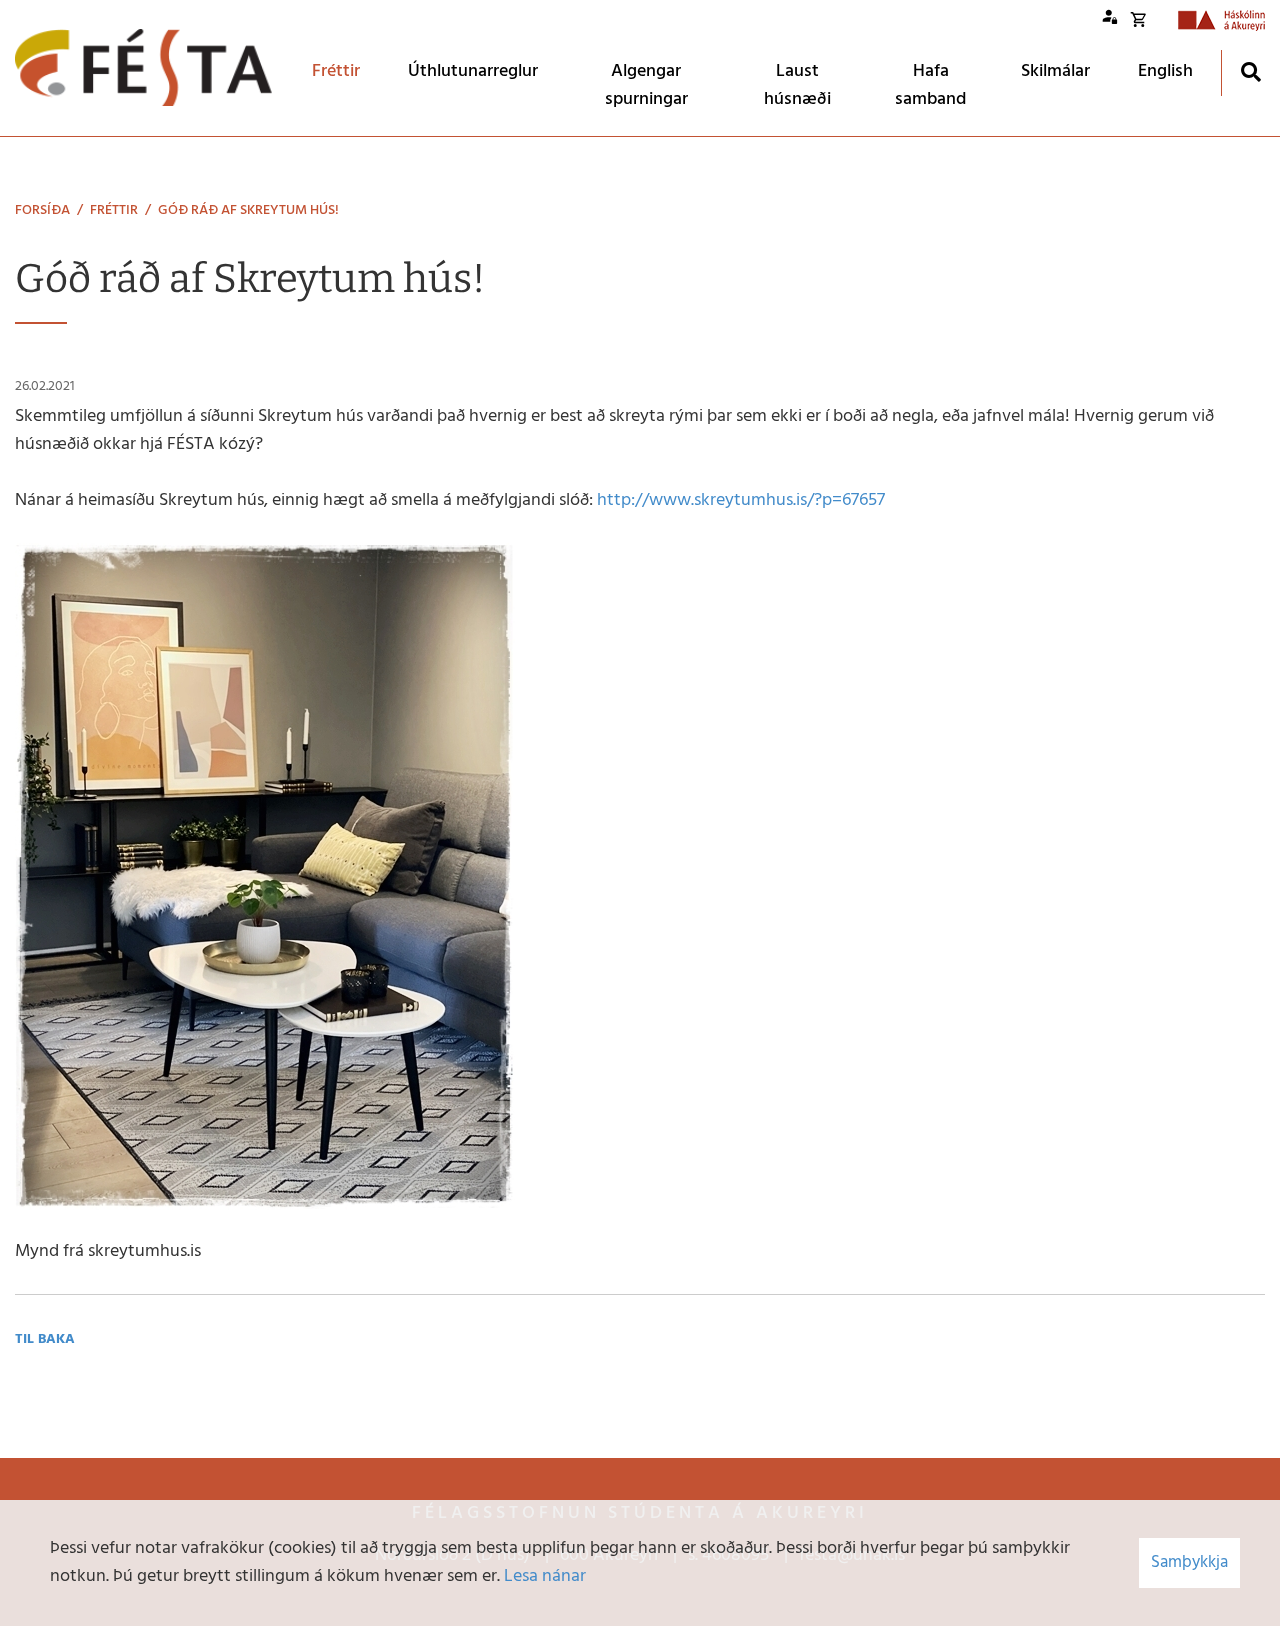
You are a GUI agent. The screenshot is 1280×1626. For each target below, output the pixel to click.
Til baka (45, 1339)
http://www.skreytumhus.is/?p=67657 (741, 500)
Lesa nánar (545, 1576)
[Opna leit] (1250, 71)
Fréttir (114, 210)
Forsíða (42, 210)
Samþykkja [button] (1189, 1562)
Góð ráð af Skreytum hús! (248, 210)
